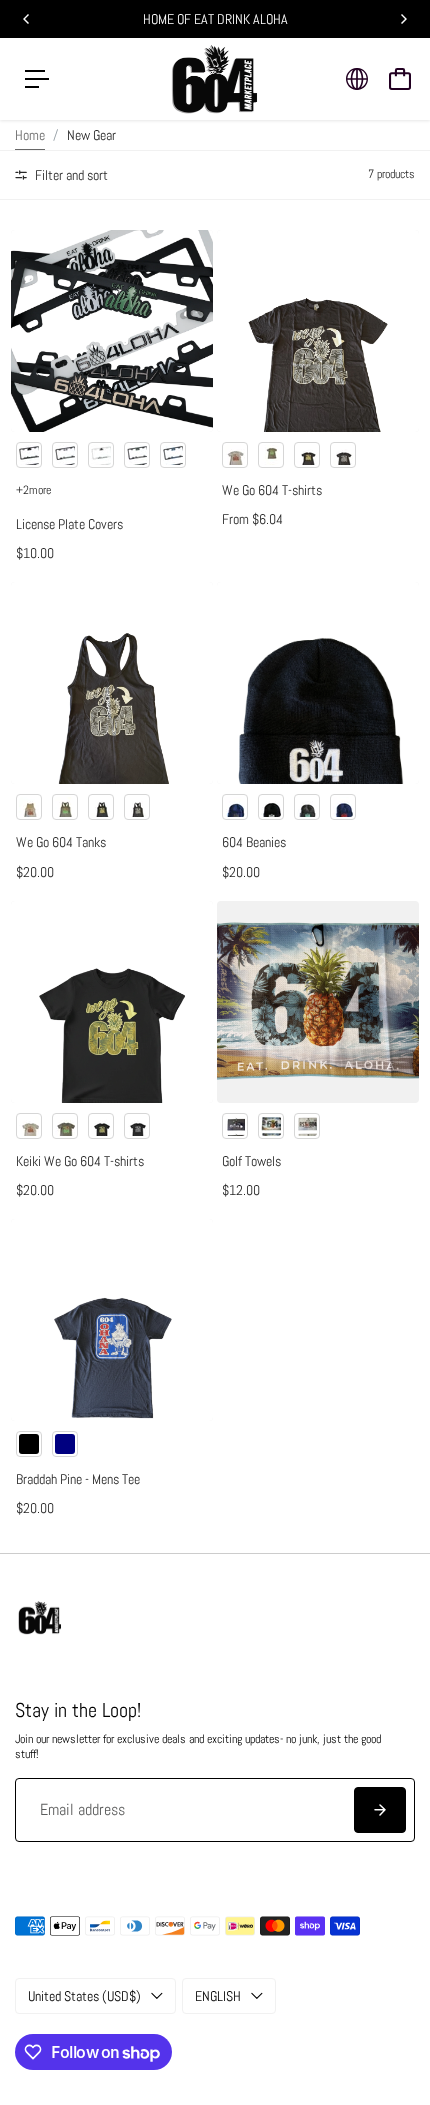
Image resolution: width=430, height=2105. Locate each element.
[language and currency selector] (357, 79)
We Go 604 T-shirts (272, 490)
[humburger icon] (37, 79)
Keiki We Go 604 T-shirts (80, 1161)
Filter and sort (70, 175)
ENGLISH (218, 1996)
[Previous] (27, 19)
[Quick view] (194, 249)
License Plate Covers (69, 524)
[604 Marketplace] (215, 79)
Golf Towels (251, 1161)
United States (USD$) (84, 1996)
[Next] (403, 19)
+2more (33, 490)
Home (30, 135)
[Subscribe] (380, 1810)
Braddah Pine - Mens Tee (78, 1479)
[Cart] (400, 79)
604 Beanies (254, 842)
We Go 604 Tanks (61, 842)
